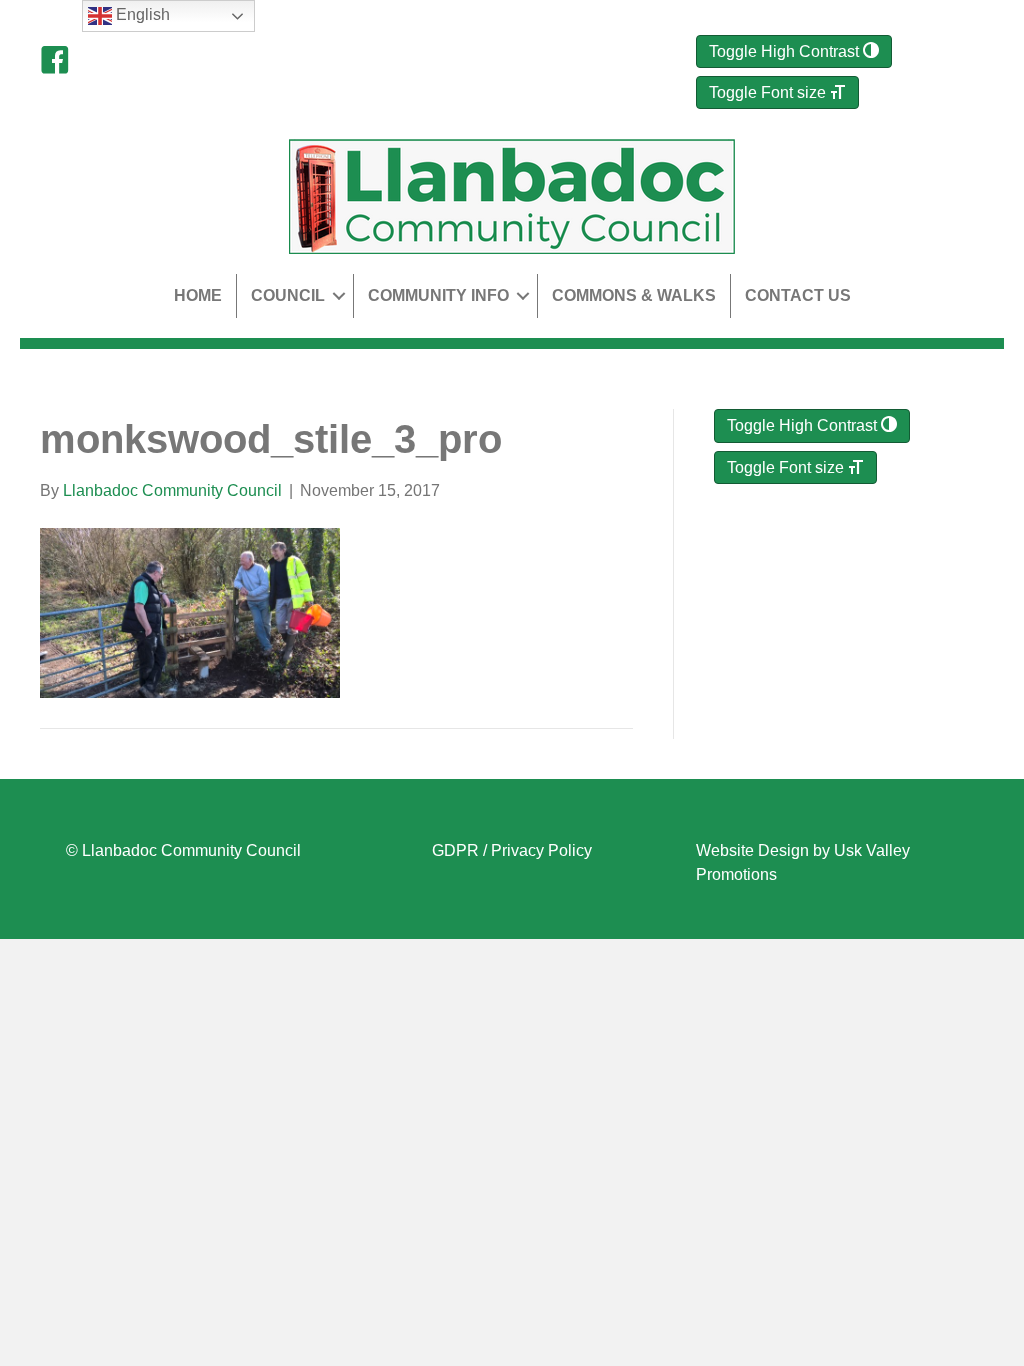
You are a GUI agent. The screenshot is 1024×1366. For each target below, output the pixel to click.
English (141, 14)
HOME (198, 295)
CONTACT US (798, 295)
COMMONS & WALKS (634, 295)
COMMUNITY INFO (438, 295)
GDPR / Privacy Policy (512, 850)
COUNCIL (288, 295)
